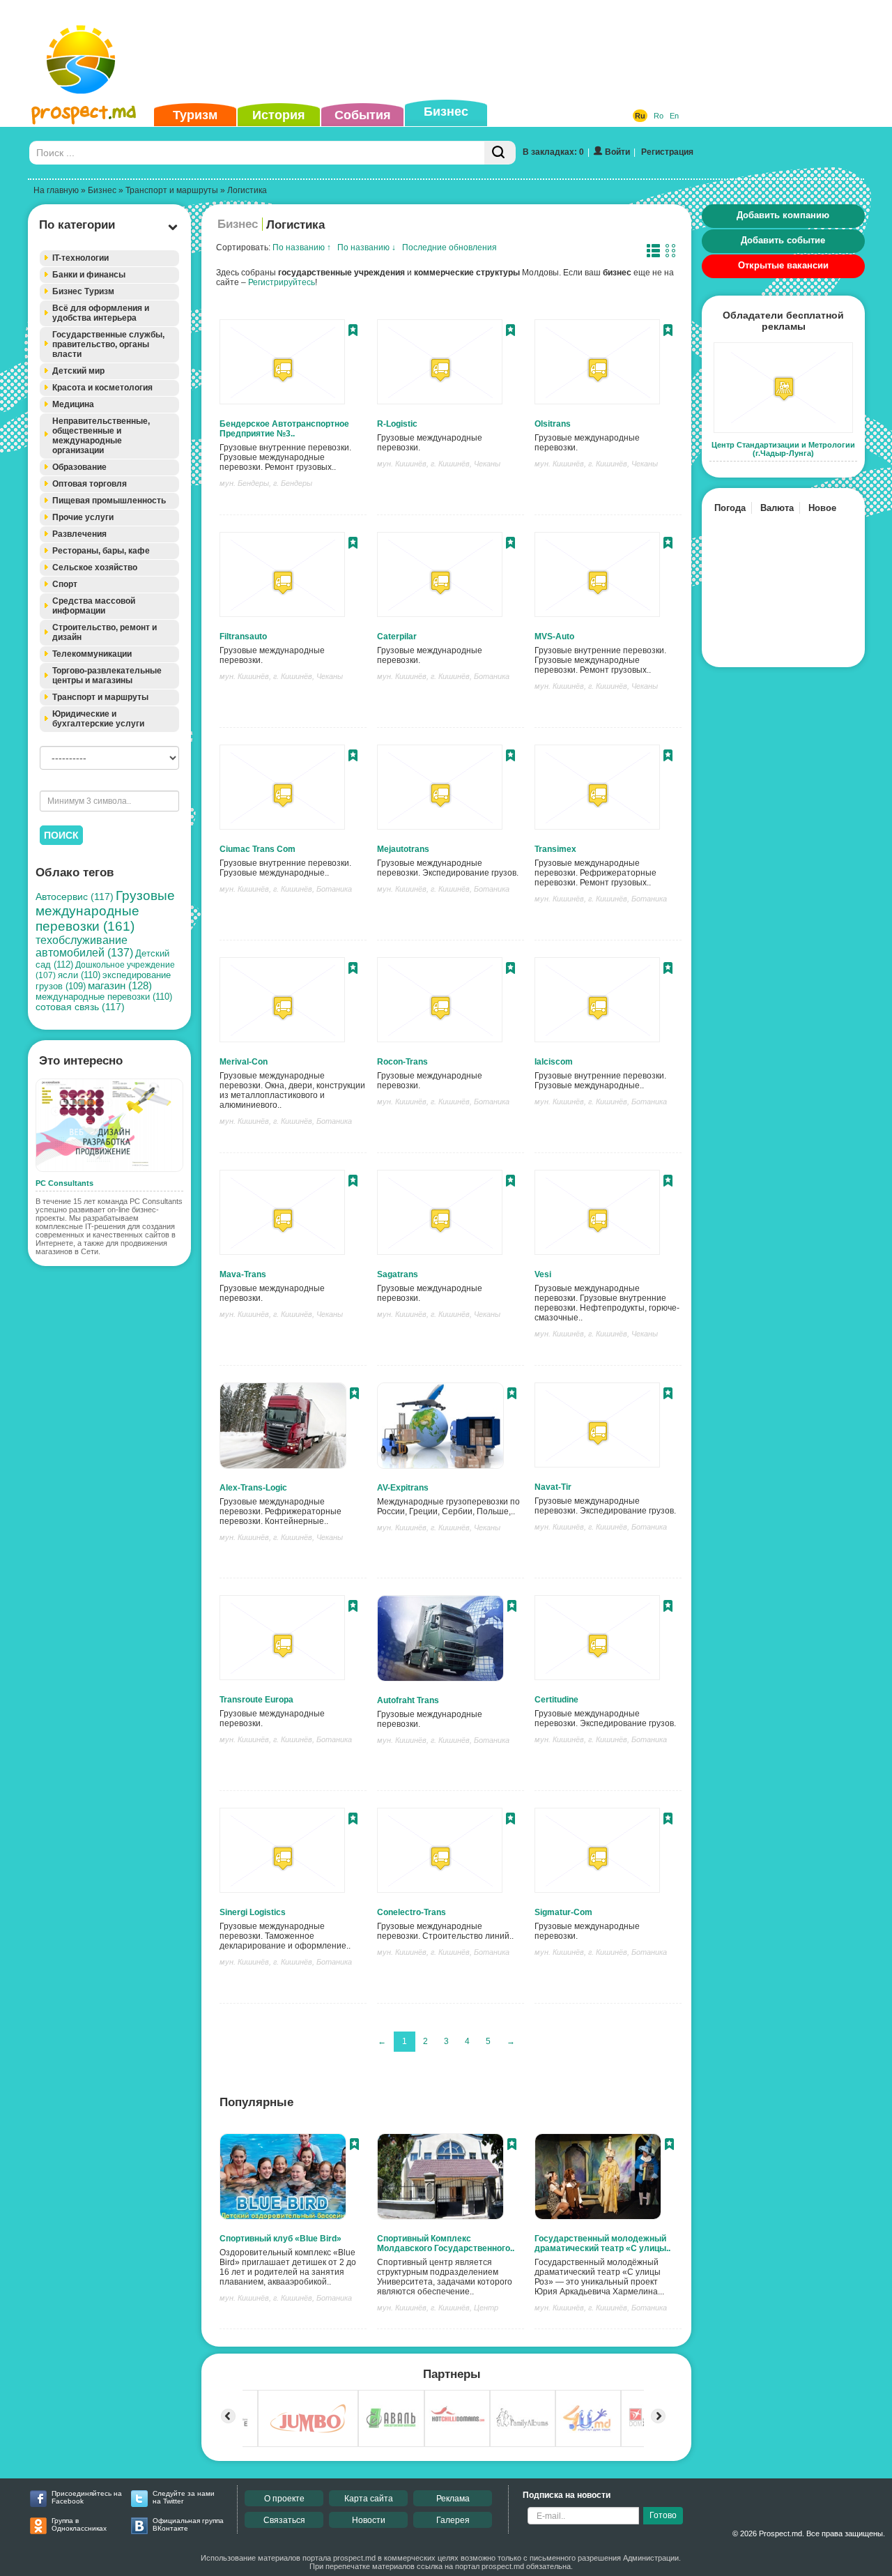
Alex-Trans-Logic (253, 1488)
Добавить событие (783, 240)
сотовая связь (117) (80, 1007)
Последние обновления (449, 247)
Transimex (555, 849)
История (279, 115)
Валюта (777, 508)
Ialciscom (554, 1062)
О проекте (284, 2499)
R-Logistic (397, 424)
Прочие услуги (83, 517)
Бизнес (446, 112)
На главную (56, 190)
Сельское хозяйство (95, 567)
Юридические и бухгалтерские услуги (98, 719)
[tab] (109, 258)
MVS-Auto (554, 637)
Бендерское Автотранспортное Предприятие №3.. (284, 429)
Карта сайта (369, 2499)
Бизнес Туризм (83, 291)
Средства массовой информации (94, 606)
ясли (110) (79, 975)
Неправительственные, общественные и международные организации (101, 436)
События (363, 115)
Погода (730, 508)
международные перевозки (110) (104, 997)
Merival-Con (244, 1062)
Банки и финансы (89, 275)
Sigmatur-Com (563, 1912)
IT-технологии (80, 258)
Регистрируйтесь (282, 282)
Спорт (65, 584)
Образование (79, 467)
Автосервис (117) (75, 897)
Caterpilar (397, 637)
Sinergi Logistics (253, 1912)
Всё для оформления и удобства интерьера (101, 313)
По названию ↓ (367, 247)
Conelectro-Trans (412, 1912)
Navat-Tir (553, 1487)
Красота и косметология (102, 388)
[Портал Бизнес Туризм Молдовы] (83, 74)
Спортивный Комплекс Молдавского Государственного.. (446, 2243)
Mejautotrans (403, 849)
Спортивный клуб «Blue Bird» (280, 2239)
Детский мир (78, 371)
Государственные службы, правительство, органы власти (108, 344)
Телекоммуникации (92, 654)
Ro (659, 116)
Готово (663, 2515)
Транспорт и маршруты (172, 190)
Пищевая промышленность (109, 501)
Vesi (543, 1274)
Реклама (453, 2499)
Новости (369, 2520)
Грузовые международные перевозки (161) (105, 911)
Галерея (453, 2520)
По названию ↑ (302, 247)
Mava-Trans (243, 1274)
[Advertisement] (424, 52)
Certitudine (556, 1700)
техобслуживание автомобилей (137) (84, 946)
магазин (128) (120, 986)
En (674, 116)
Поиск (61, 835)
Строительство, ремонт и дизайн (105, 632)
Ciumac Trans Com (257, 849)
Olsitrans (553, 424)
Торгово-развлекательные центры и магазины (107, 676)
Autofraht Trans (408, 1700)
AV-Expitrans (403, 1488)
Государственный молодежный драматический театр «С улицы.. (602, 2243)
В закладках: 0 (553, 152)
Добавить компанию (783, 215)
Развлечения (79, 534)
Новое (822, 508)
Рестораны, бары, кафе (101, 551)
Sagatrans (398, 1274)
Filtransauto (243, 637)
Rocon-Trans (402, 1062)
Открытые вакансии (783, 265)
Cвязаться (284, 2520)
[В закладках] (353, 332)
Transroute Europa (256, 1700)
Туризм (195, 115)
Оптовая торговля (90, 484)
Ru (640, 116)
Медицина (73, 404)
